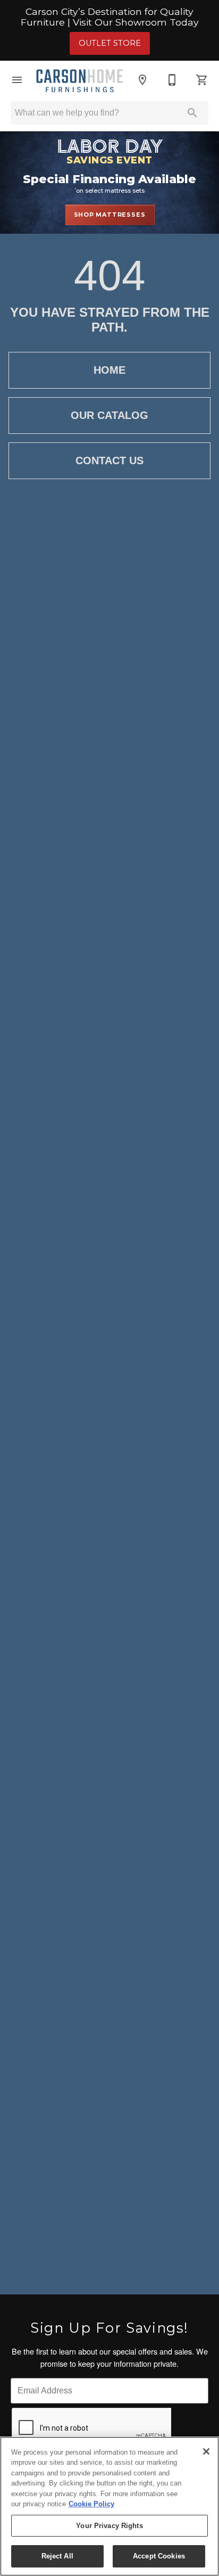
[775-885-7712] (172, 80)
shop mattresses (110, 215)
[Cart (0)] (202, 80)
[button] (17, 80)
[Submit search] (192, 113)
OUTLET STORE (110, 43)
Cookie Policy (91, 2504)
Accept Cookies (159, 2556)
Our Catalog (109, 415)
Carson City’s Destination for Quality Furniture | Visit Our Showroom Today (110, 17)
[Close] (206, 2451)
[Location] (142, 80)
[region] (109, 2506)
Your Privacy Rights (109, 2526)
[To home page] (80, 80)
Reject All (57, 2556)
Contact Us (109, 460)
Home (109, 370)
